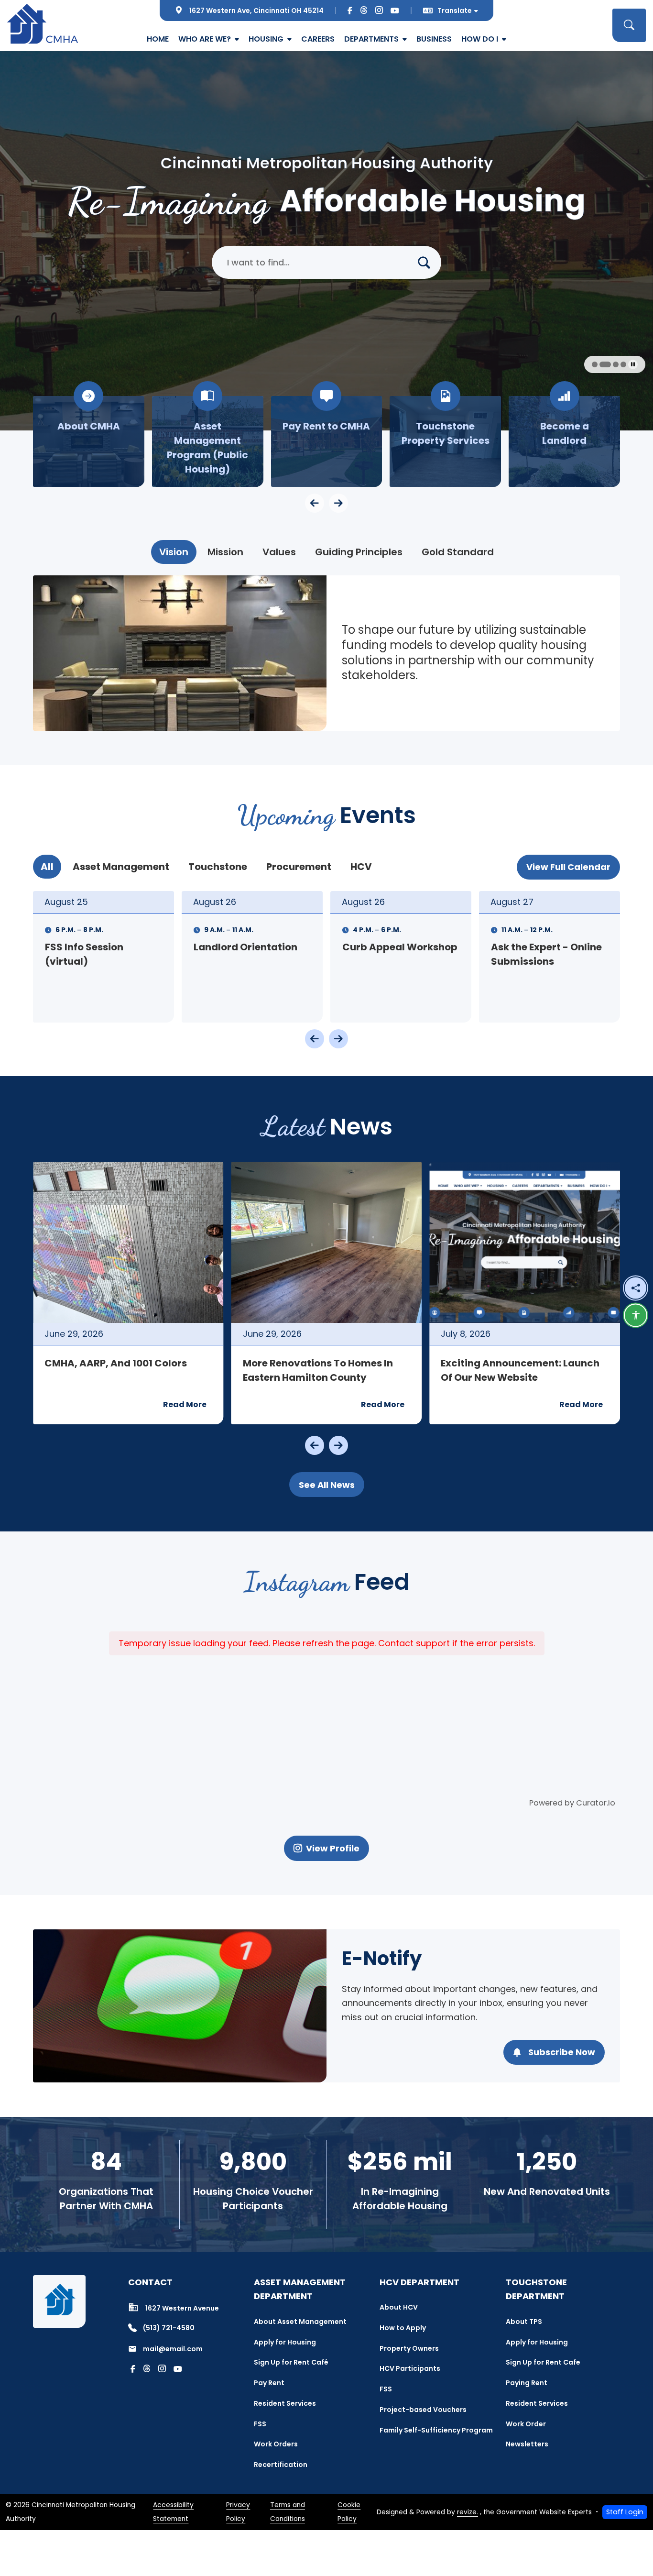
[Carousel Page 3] (595, 364)
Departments (371, 39)
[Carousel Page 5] (610, 364)
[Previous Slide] (315, 1039)
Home (158, 39)
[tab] (174, 552)
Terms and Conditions (288, 2512)
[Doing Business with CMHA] (564, 441)
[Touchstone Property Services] (327, 441)
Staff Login (625, 2512)
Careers (318, 39)
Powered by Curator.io (572, 1803)
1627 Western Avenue (182, 2308)
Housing (266, 39)
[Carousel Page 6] (620, 364)
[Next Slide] (338, 1039)
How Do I (480, 39)
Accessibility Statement (173, 2512)
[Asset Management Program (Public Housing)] (89, 441)
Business (434, 39)
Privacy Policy (238, 2512)
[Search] (428, 262)
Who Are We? (205, 39)
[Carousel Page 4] (602, 364)
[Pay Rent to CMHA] (208, 441)
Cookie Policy (349, 2512)
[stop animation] (633, 364)
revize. (468, 2512)
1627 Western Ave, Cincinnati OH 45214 (256, 11)
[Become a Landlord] (445, 441)
